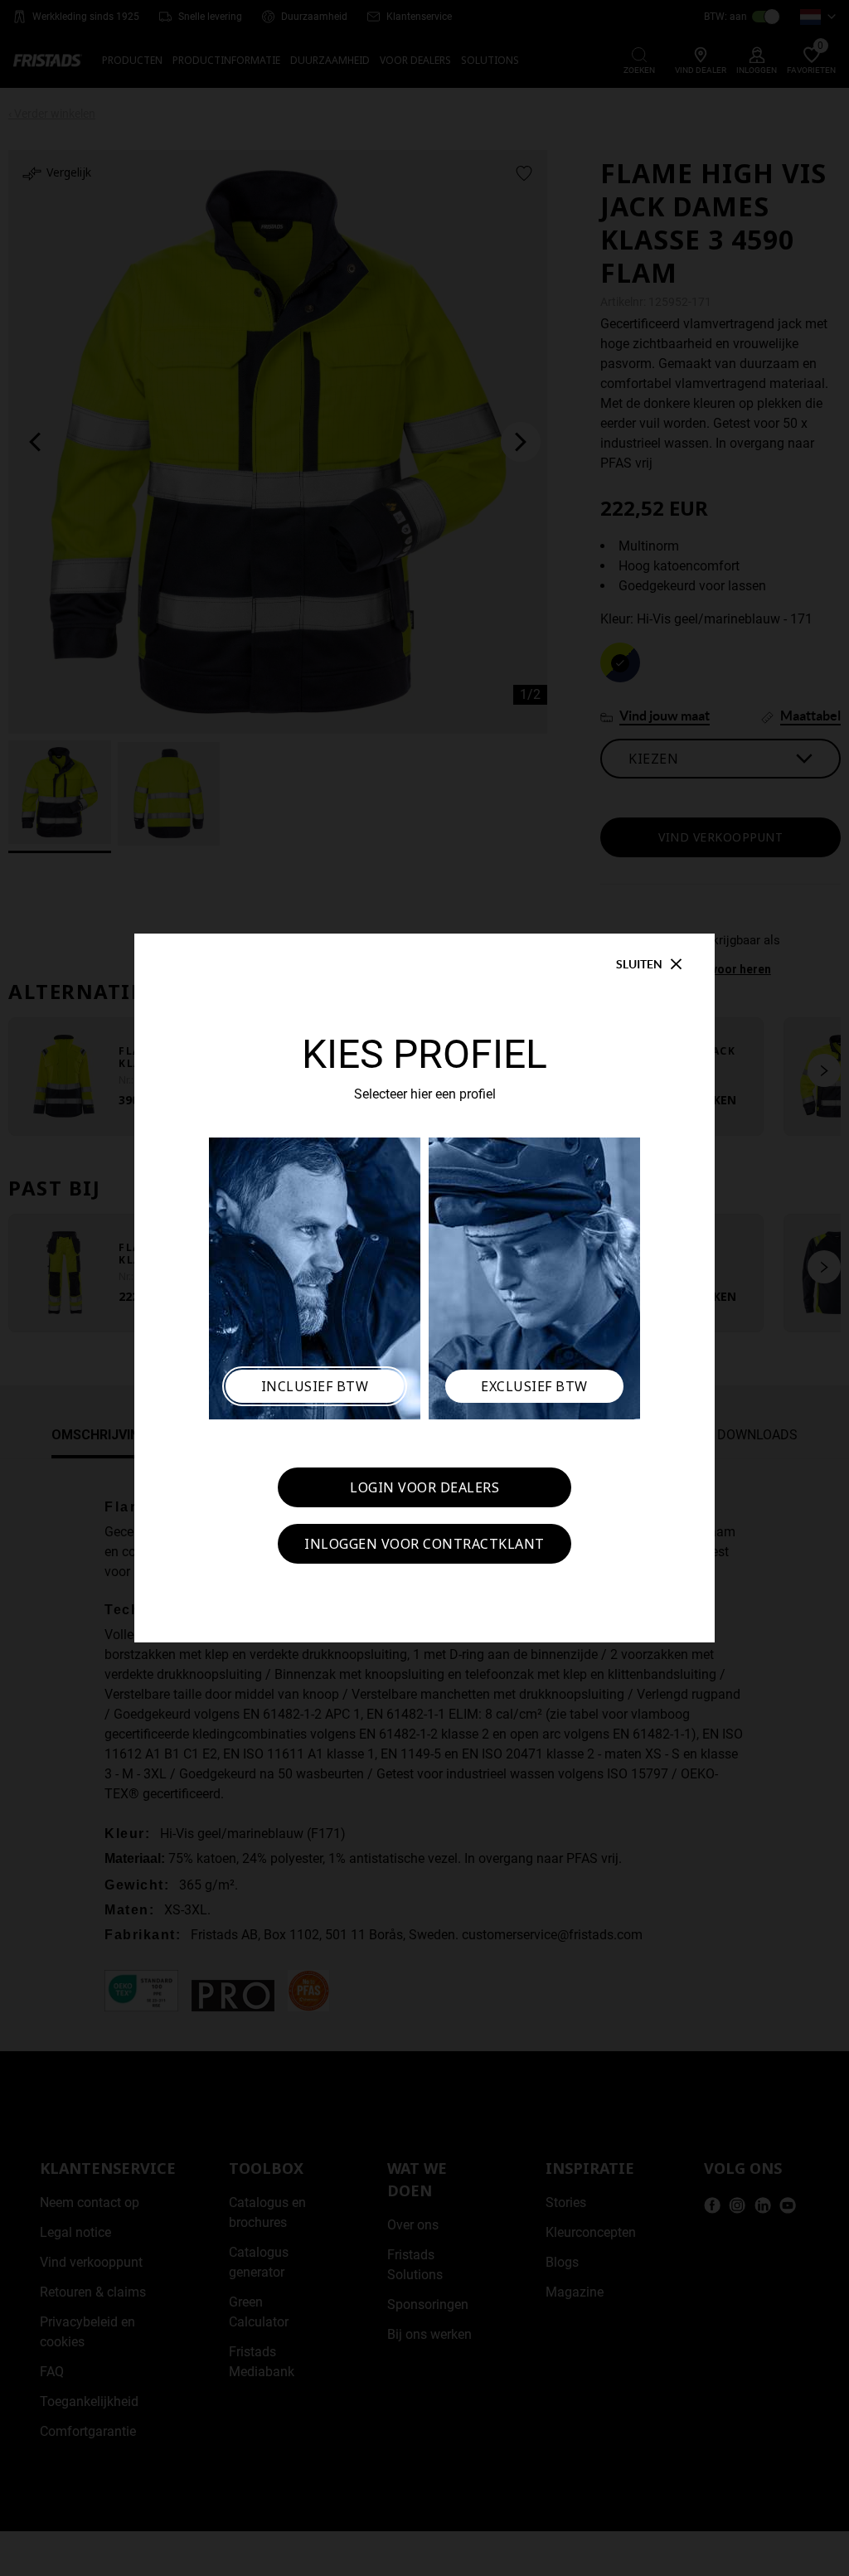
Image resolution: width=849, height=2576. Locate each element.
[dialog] (424, 1288)
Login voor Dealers (424, 1487)
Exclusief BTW (534, 1386)
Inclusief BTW (315, 1386)
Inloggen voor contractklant (424, 1544)
